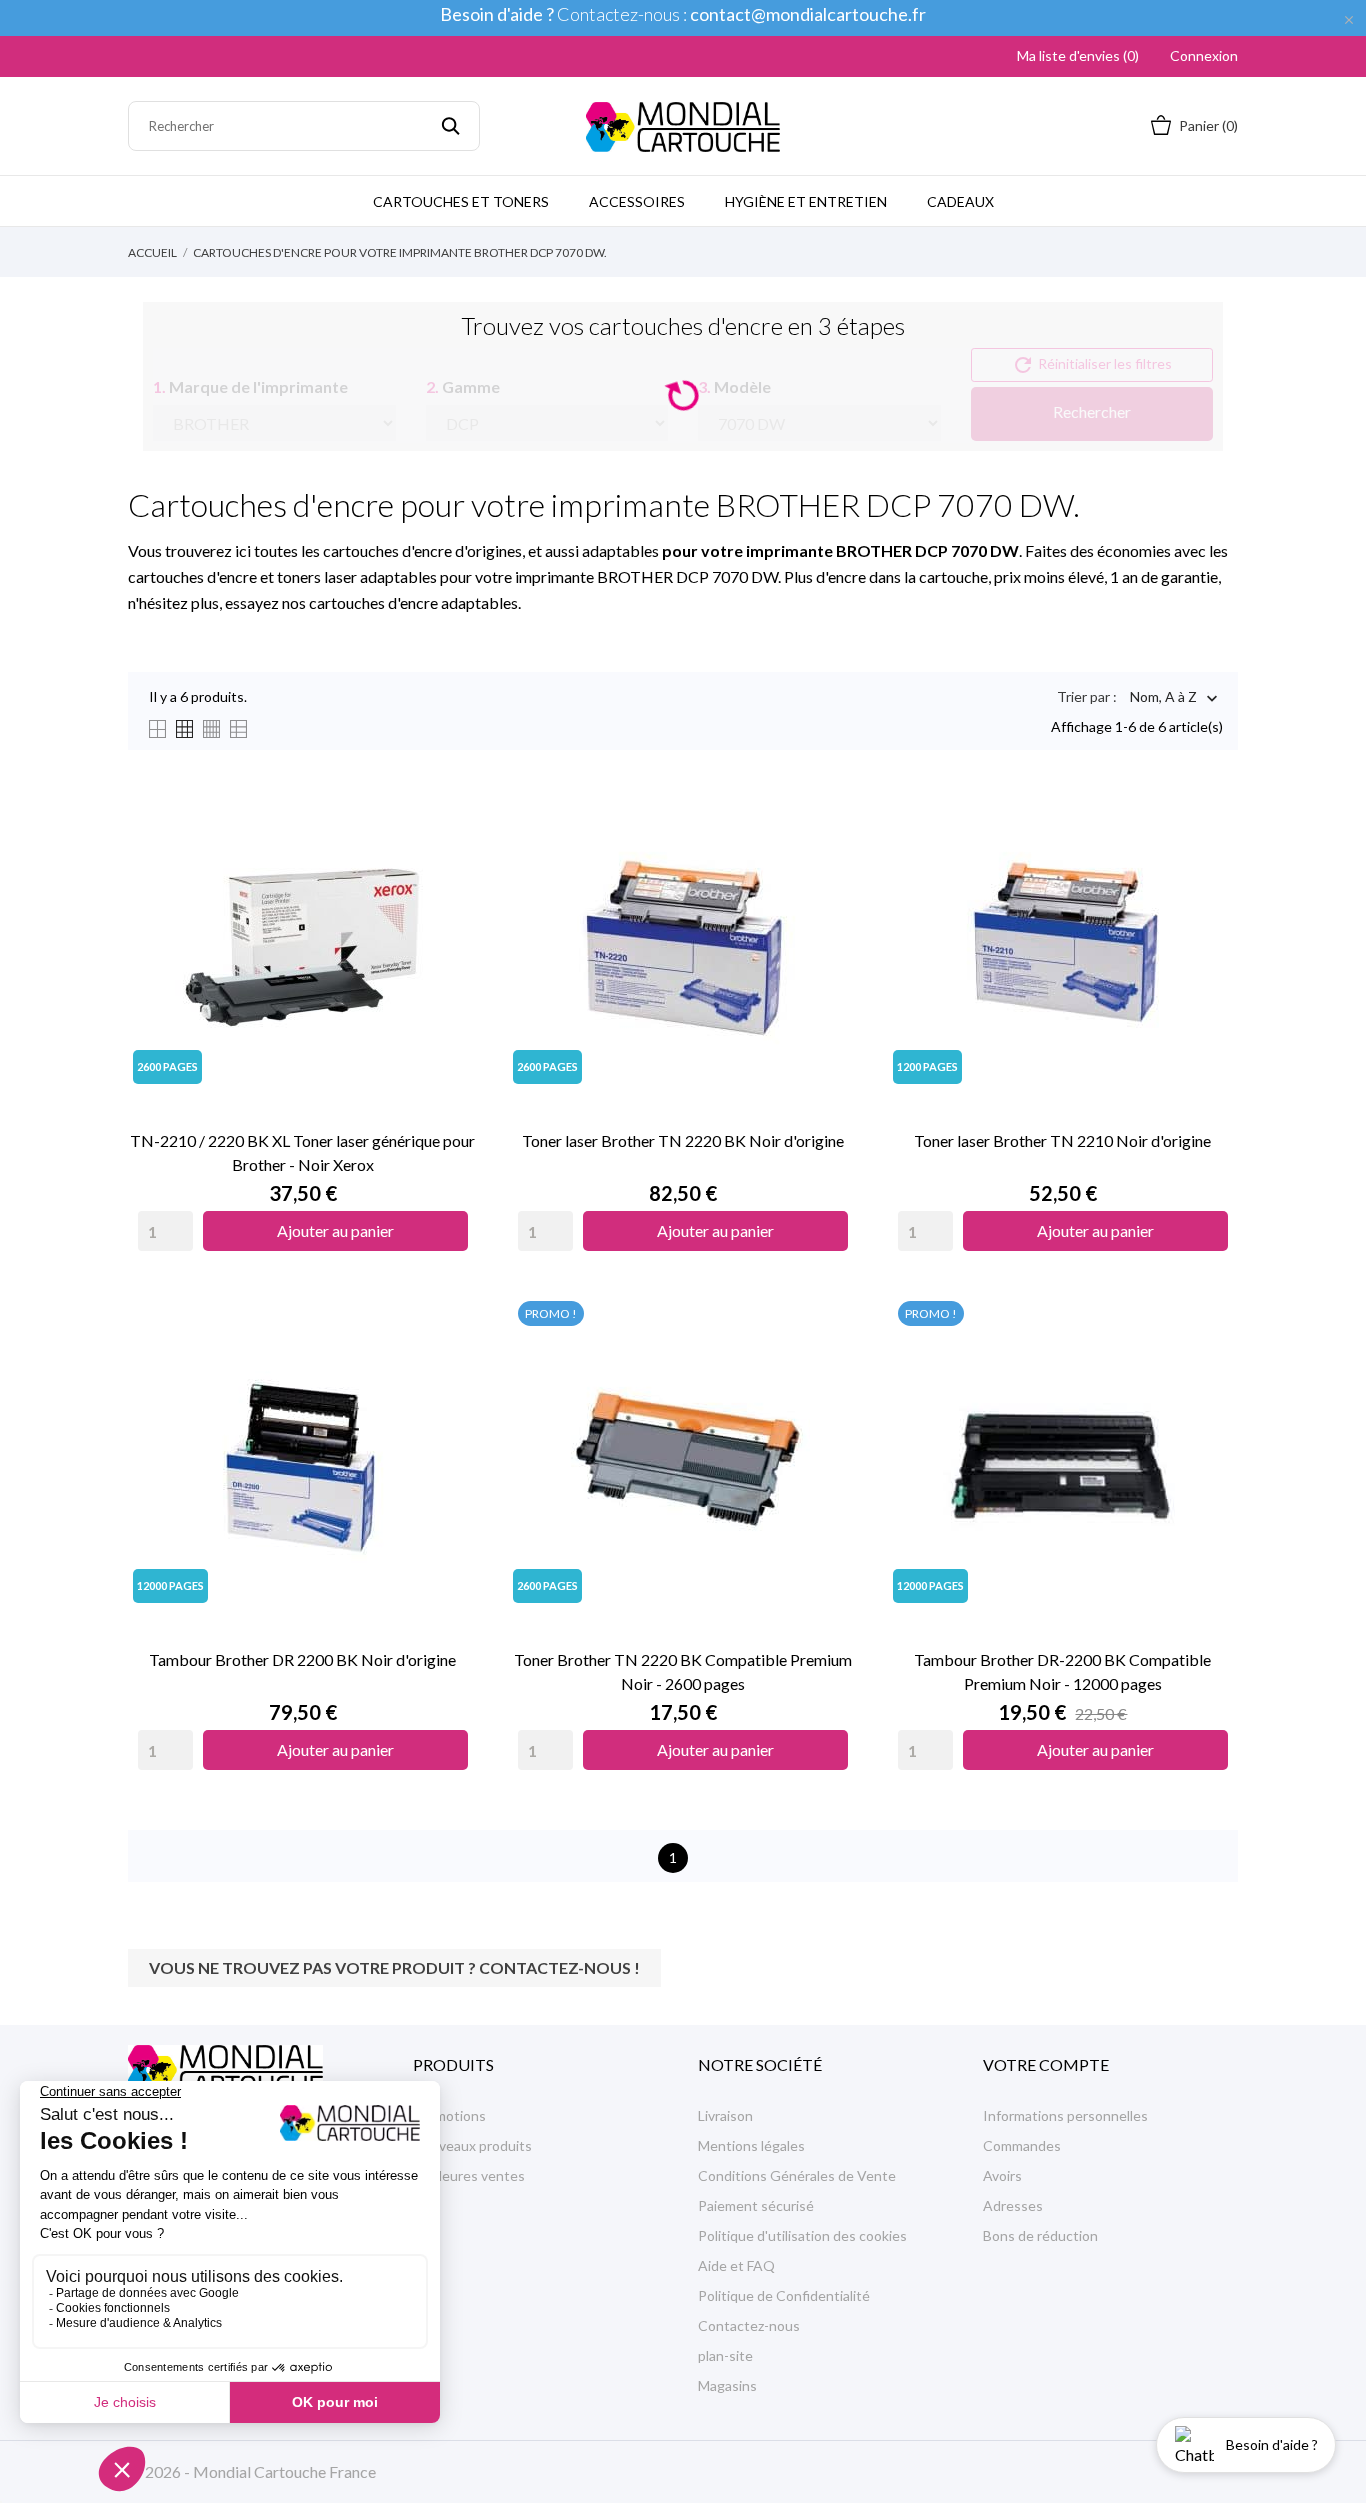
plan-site (725, 2355)
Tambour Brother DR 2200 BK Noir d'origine (302, 1659)
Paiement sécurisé (756, 2205)
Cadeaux (960, 201)
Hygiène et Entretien (806, 201)
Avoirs (1002, 2175)
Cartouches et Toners (461, 201)
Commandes (1022, 2145)
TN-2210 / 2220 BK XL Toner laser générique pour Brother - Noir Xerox (302, 1152)
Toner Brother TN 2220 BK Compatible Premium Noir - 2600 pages (683, 1671)
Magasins (727, 2385)
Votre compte (1046, 2064)
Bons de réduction (1040, 2235)
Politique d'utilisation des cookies (802, 2235)
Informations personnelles (1065, 2115)
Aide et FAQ (736, 2265)
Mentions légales (751, 2145)
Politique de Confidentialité (784, 2295)
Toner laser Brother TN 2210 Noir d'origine (1062, 1140)
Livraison (725, 2115)
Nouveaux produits (472, 2145)
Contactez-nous (749, 2325)
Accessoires (637, 201)
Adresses (1013, 2205)
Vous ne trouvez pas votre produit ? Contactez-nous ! (394, 1967)
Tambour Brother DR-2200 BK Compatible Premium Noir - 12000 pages (1062, 1671)
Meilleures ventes (469, 2175)
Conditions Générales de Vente (797, 2175)
